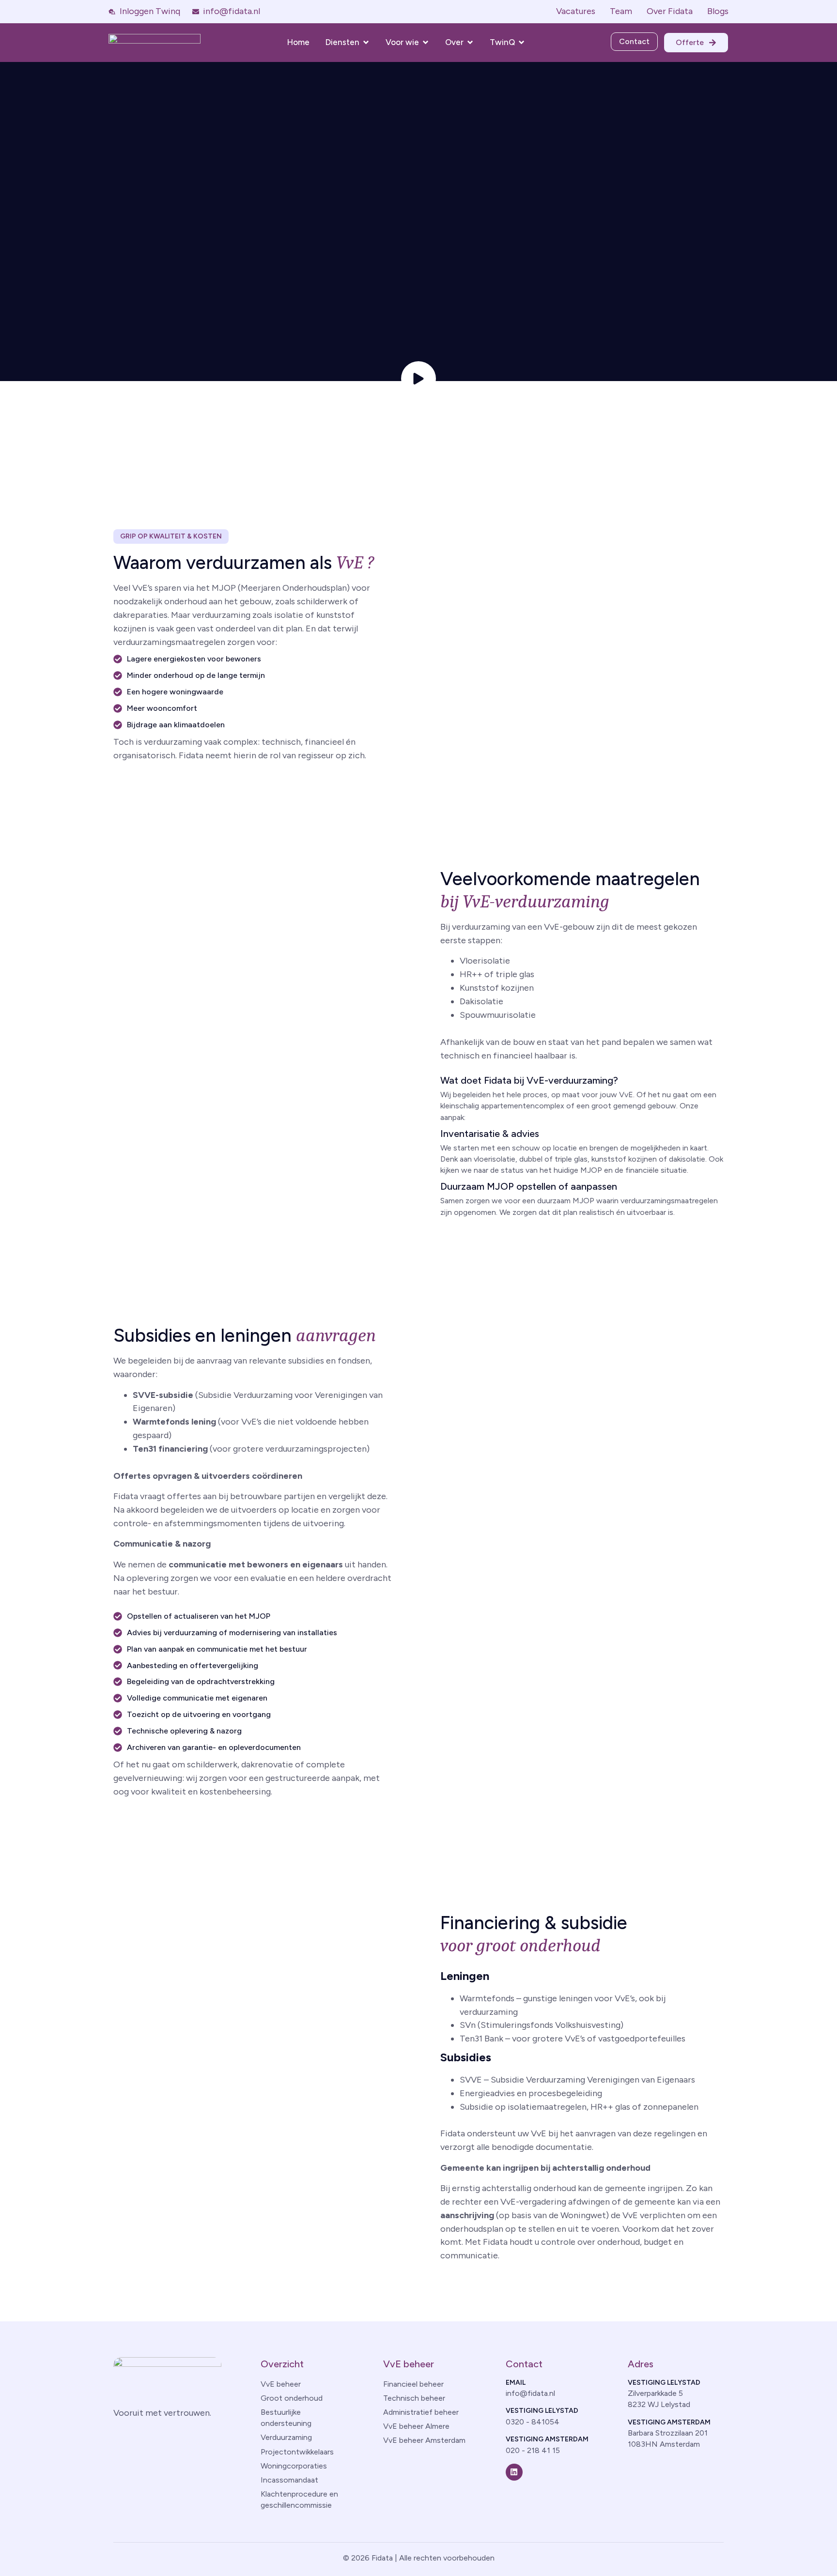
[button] (171, 537)
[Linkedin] (514, 2472)
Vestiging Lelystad (542, 2411)
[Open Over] (470, 42)
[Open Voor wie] (426, 42)
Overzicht (282, 2364)
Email (516, 2383)
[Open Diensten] (366, 42)
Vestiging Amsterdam (547, 2439)
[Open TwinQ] (521, 42)
